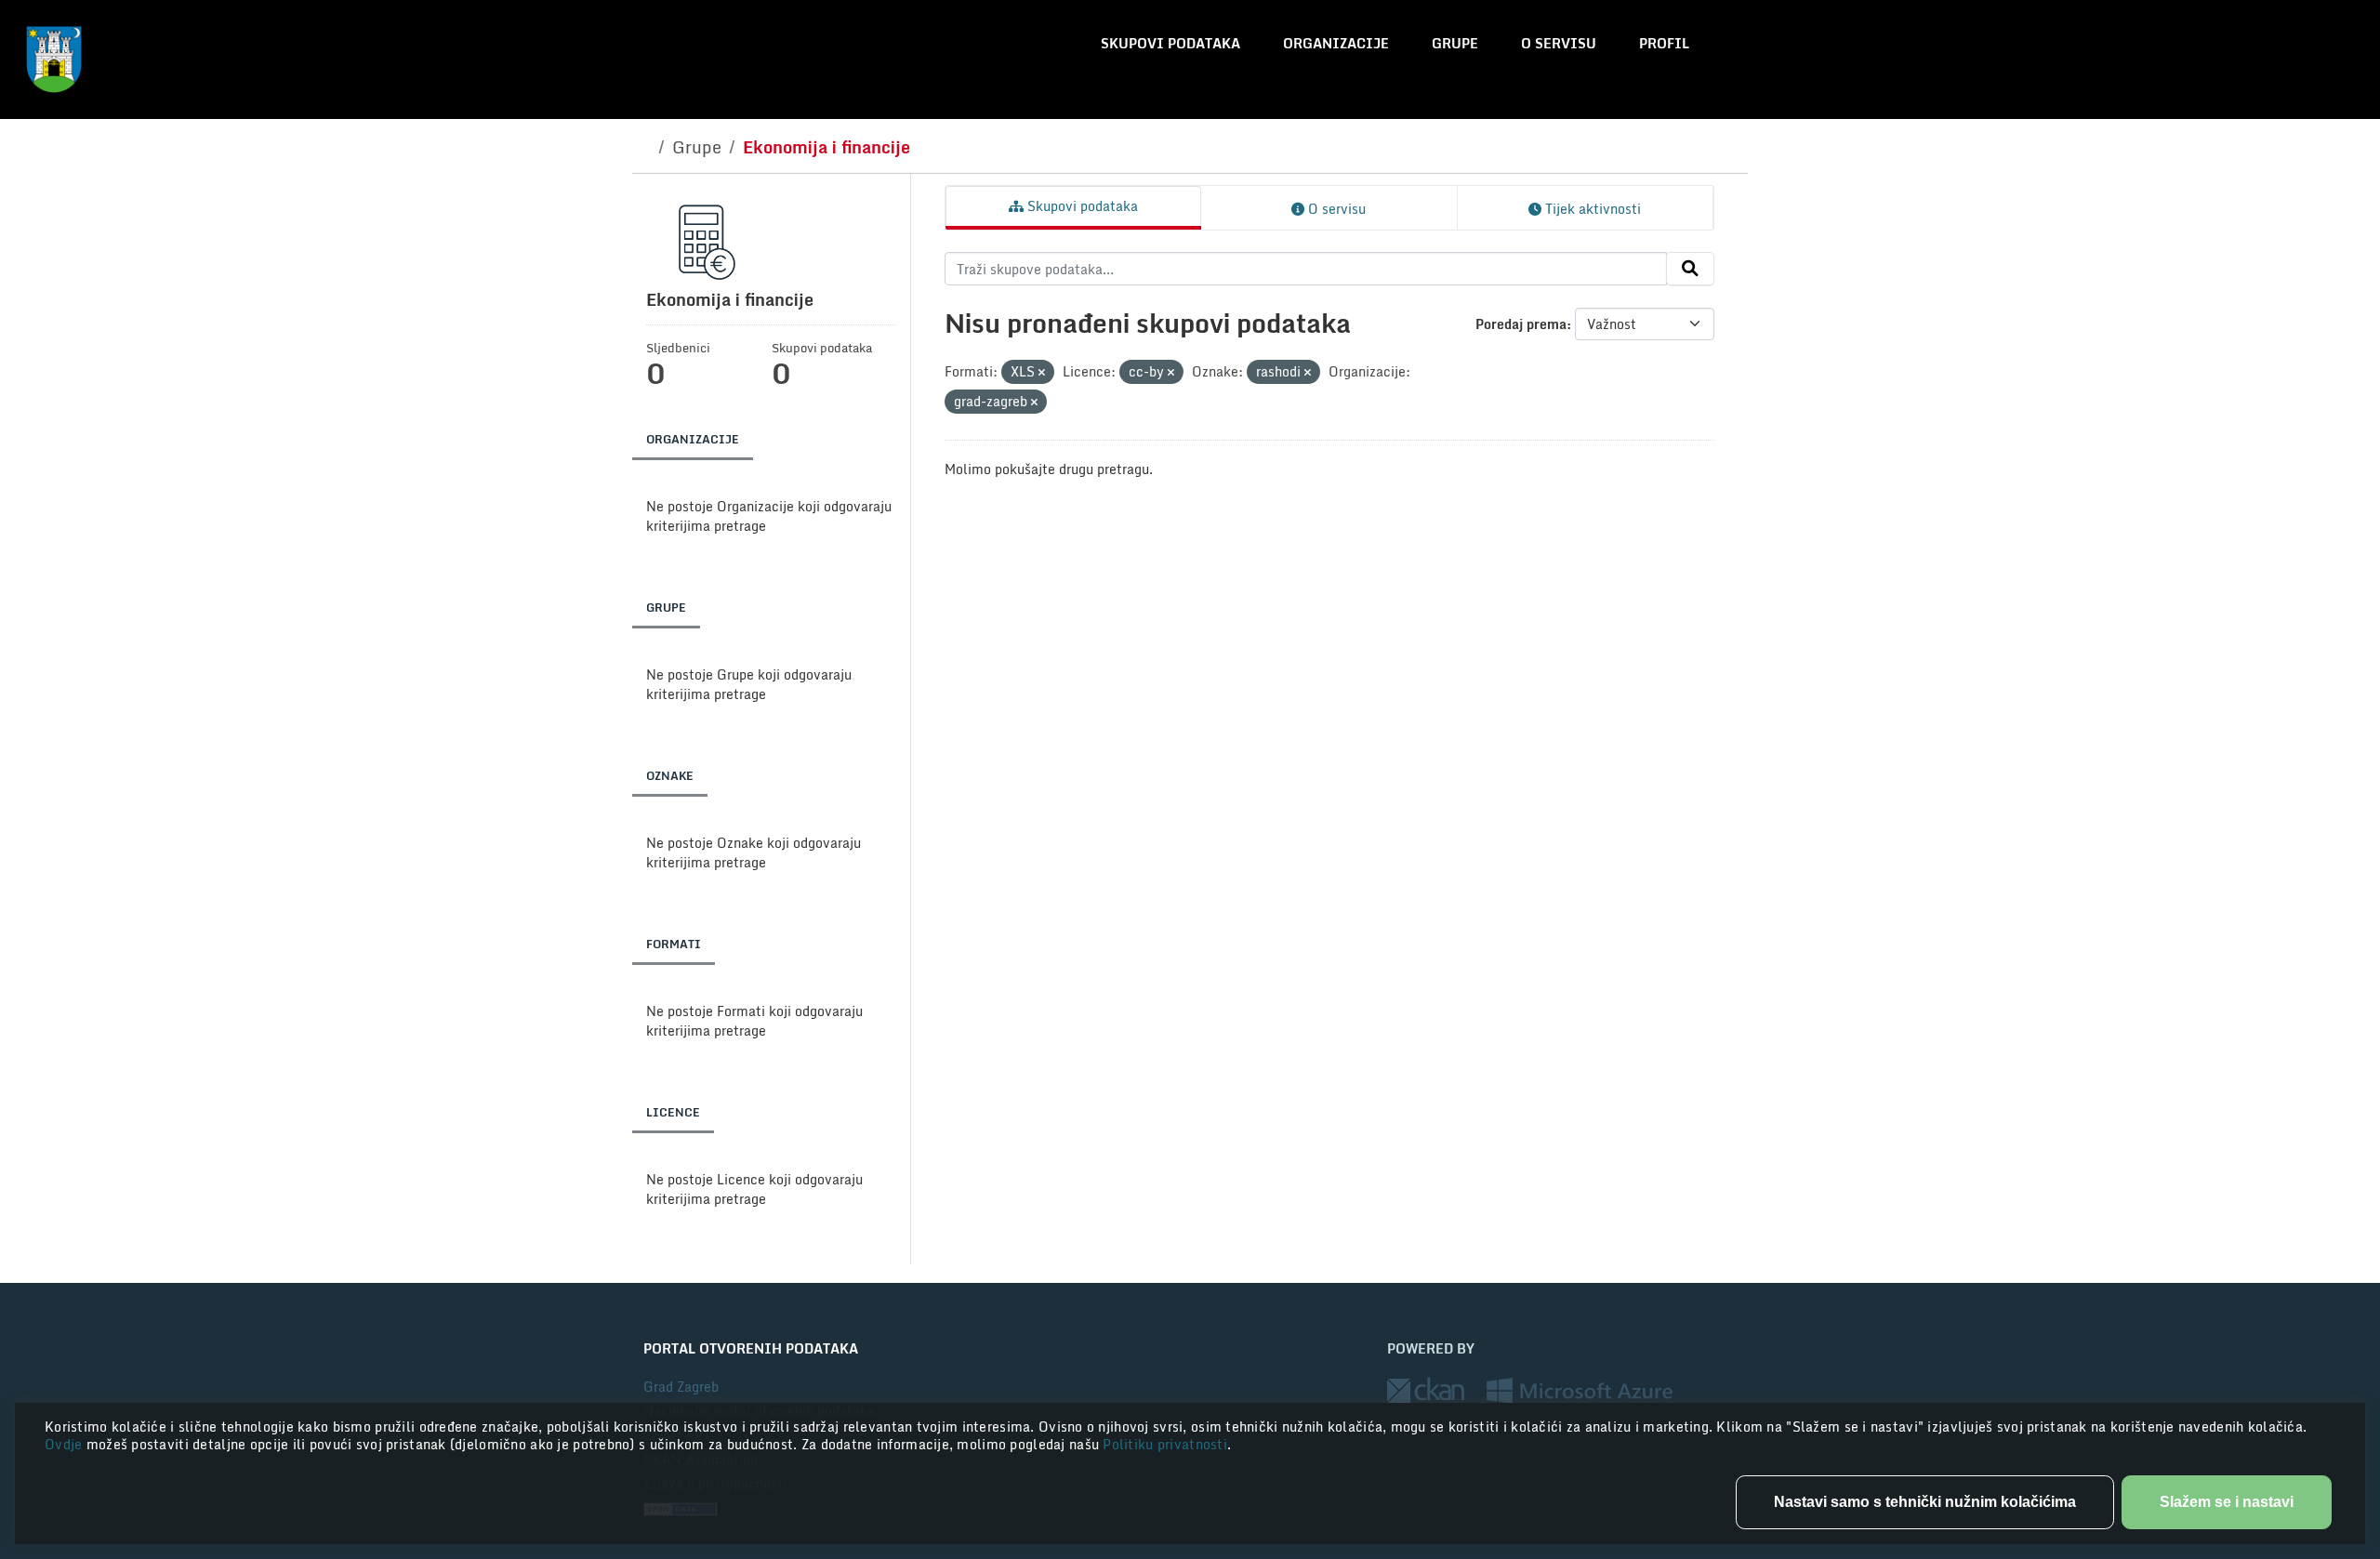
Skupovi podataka (1170, 43)
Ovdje (66, 1444)
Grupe (1455, 43)
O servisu (1559, 43)
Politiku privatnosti (1165, 1444)
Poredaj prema (1521, 324)
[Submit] (1690, 269)
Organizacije (1336, 43)
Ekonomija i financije (826, 147)
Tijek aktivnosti (1591, 209)
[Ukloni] (1042, 373)
